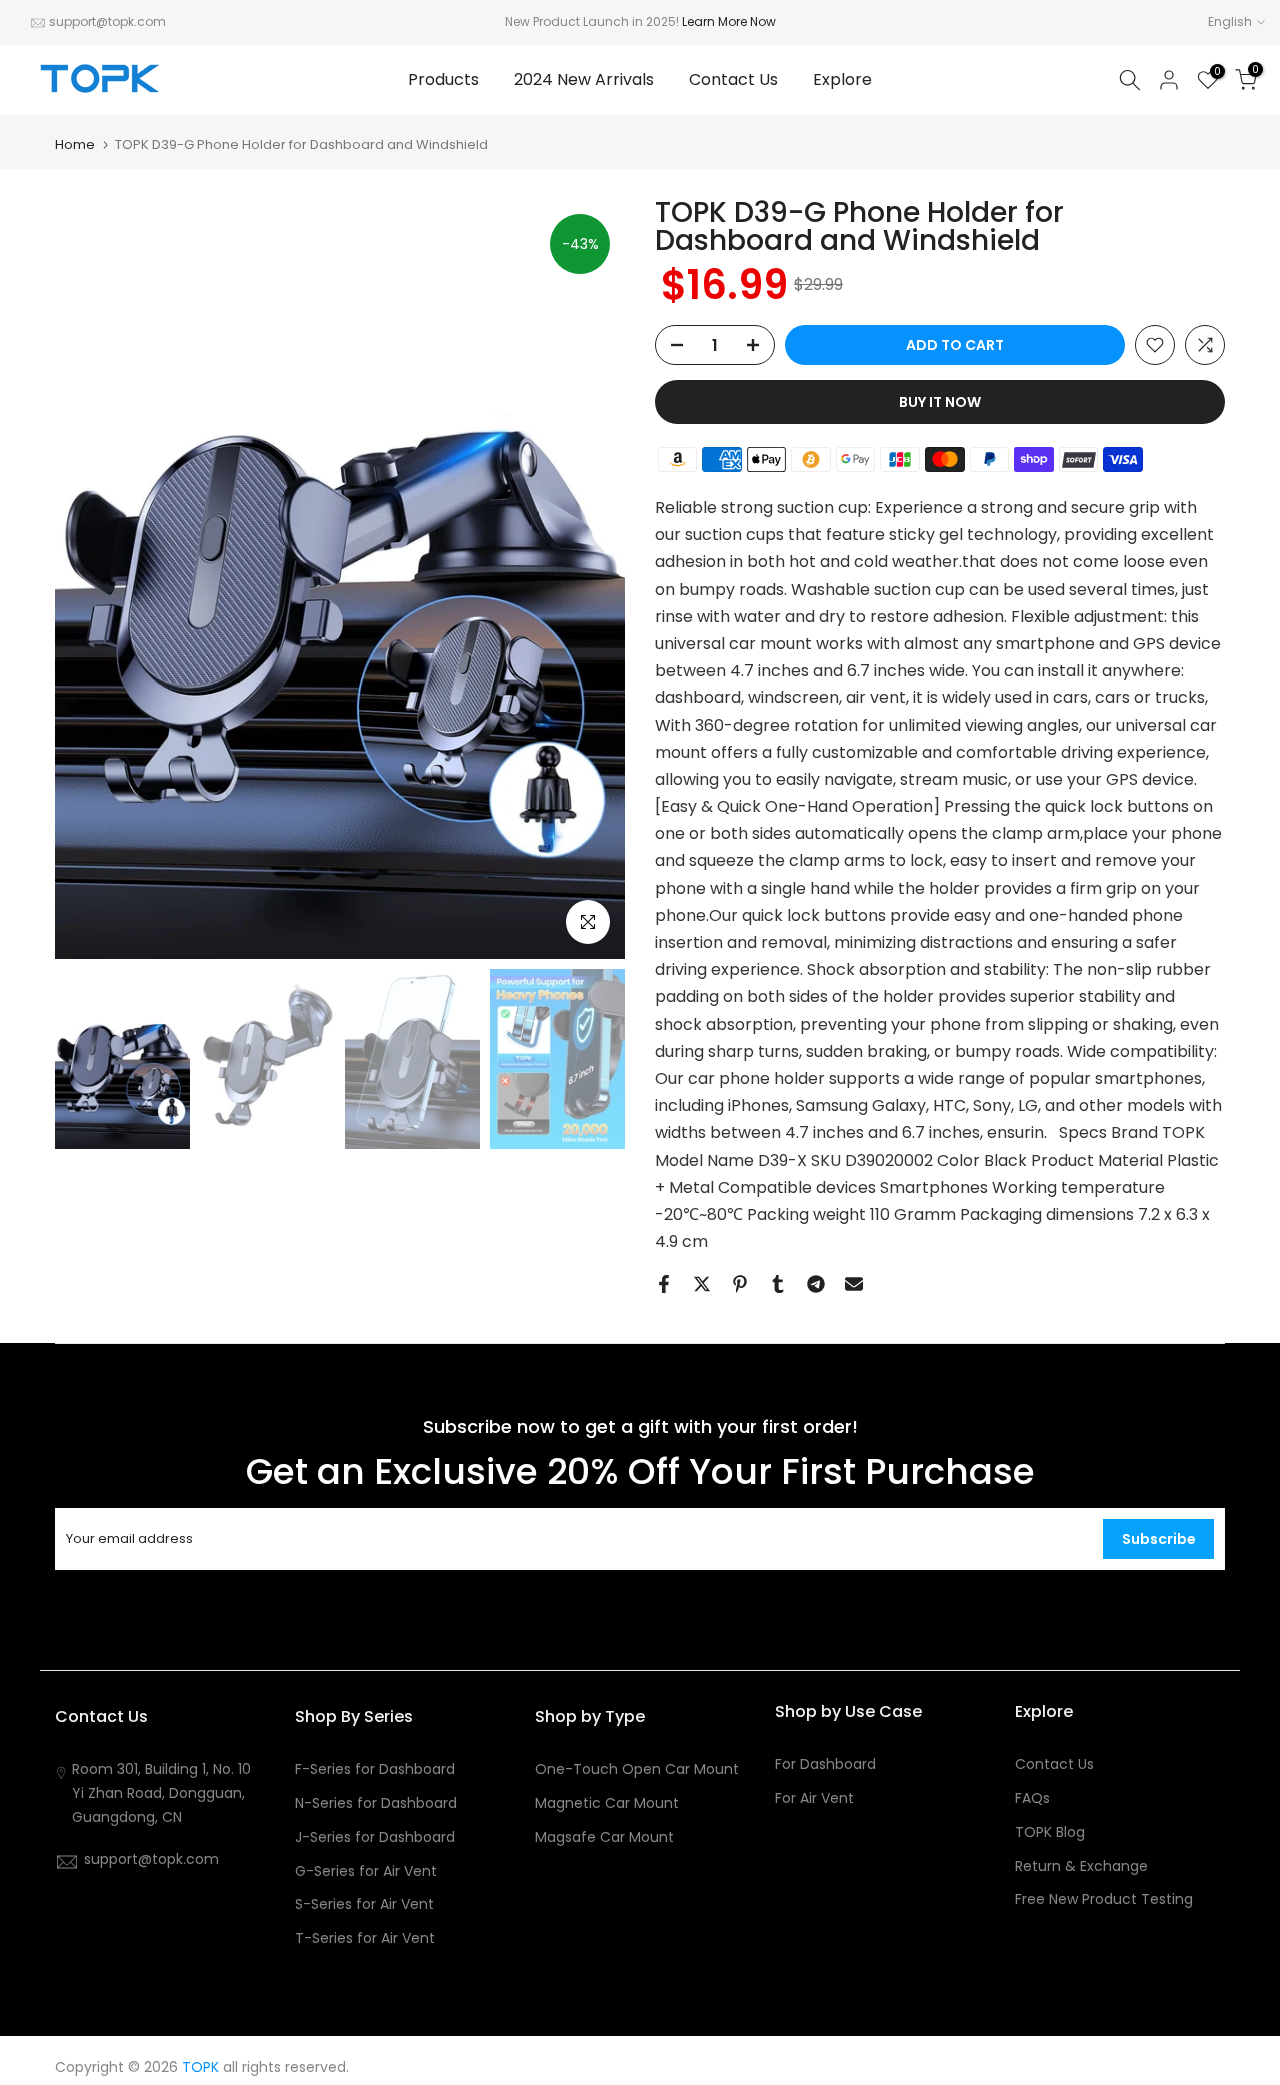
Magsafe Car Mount (604, 1837)
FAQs (1032, 1798)
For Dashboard (825, 1764)
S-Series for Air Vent (364, 1904)
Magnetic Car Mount (607, 1803)
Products (443, 79)
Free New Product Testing (1104, 1899)
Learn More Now (729, 21)
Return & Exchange (1081, 1866)
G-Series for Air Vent (366, 1871)
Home (75, 144)
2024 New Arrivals (584, 79)
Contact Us (733, 79)
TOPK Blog (1050, 1832)
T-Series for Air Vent (365, 1938)
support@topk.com (107, 21)
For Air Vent (814, 1798)
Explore (842, 79)
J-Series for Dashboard (375, 1837)
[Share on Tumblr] (778, 1284)
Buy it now (940, 402)
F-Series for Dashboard (375, 1769)
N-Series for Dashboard (376, 1803)
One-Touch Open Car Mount (637, 1769)
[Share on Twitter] (702, 1284)
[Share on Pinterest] (740, 1284)
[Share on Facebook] (664, 1284)
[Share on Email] (854, 1284)
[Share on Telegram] (816, 1284)
